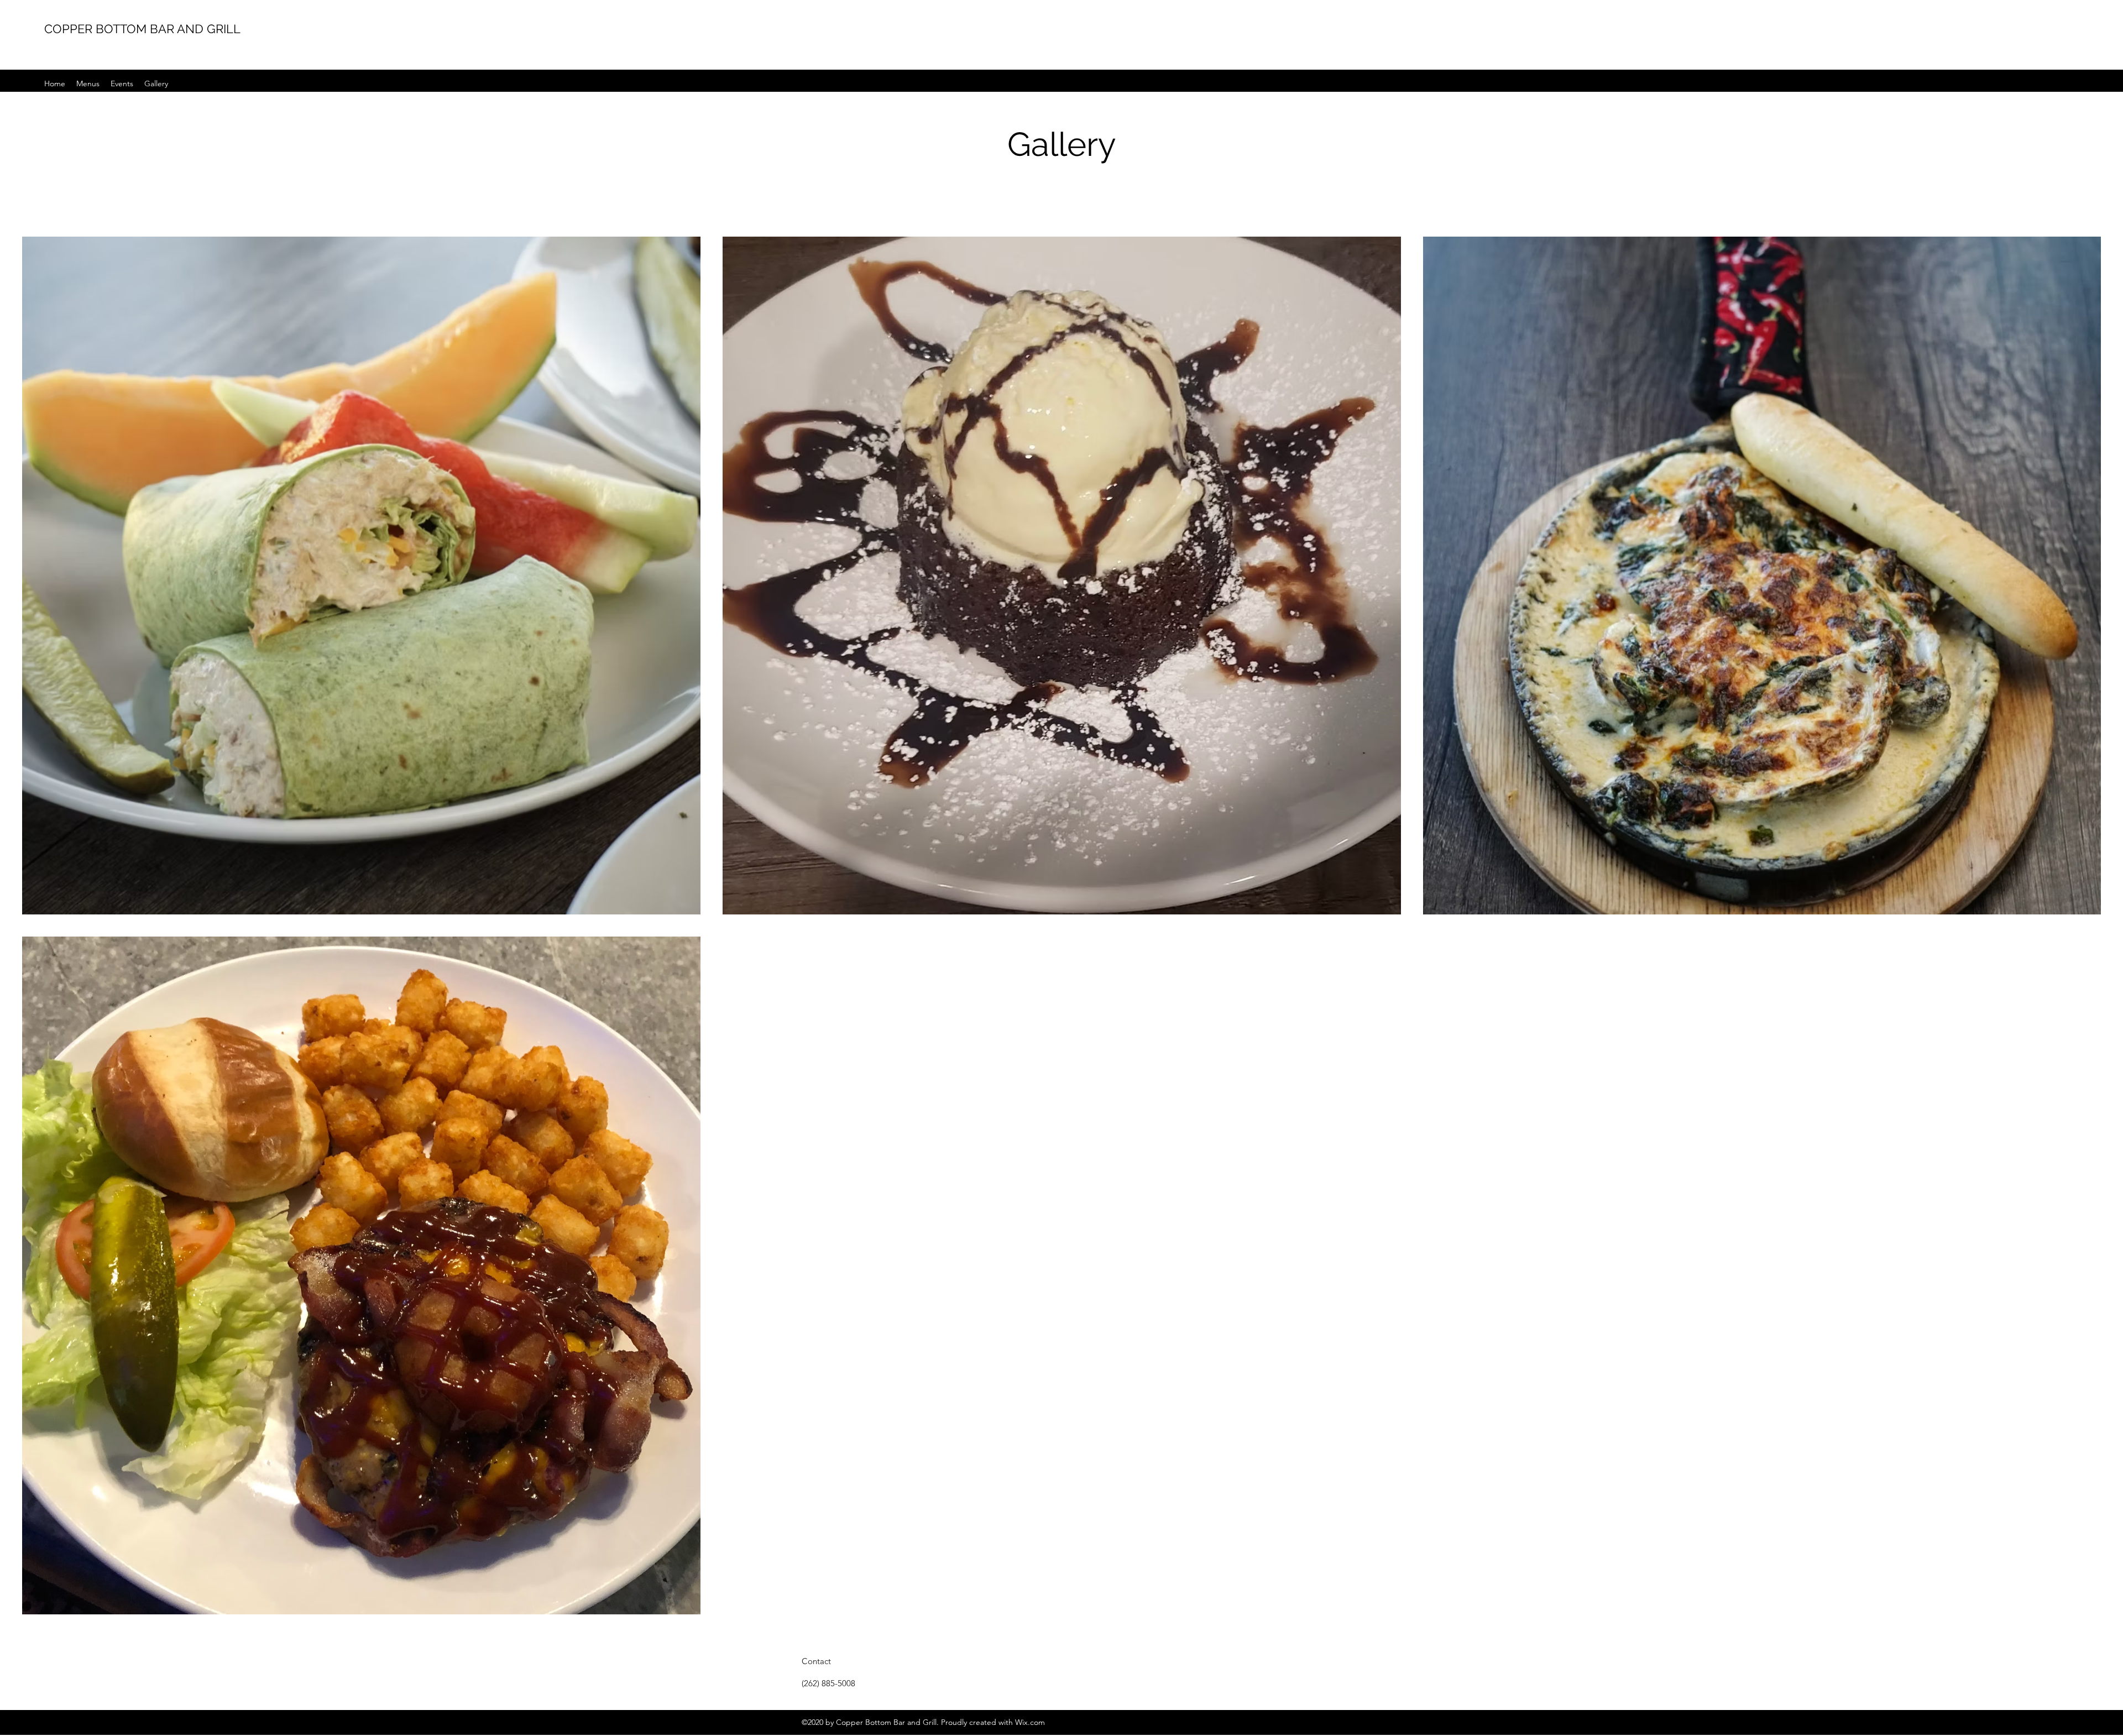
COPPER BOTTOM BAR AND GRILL (142, 29)
